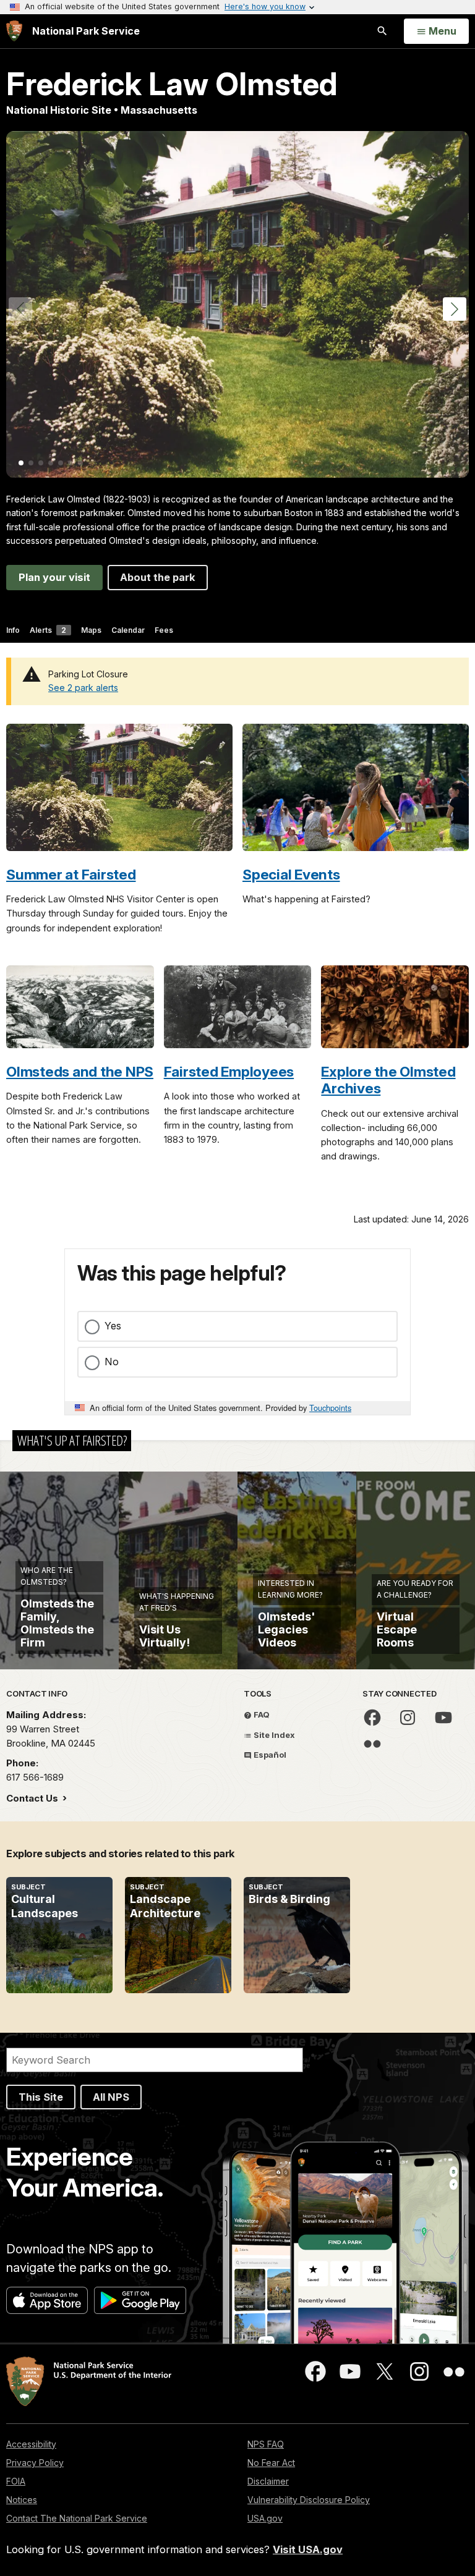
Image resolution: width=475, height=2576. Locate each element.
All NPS (111, 2097)
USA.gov (265, 2518)
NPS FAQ (266, 2444)
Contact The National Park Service (77, 2518)
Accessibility (31, 2444)
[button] (455, 309)
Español (269, 1755)
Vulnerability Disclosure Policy (309, 2500)
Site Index (273, 1735)
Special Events (291, 874)
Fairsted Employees (229, 1071)
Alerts (48, 630)
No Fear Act (271, 2463)
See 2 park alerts (83, 688)
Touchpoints (330, 1408)
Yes (113, 1326)
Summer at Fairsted (71, 874)
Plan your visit (54, 577)
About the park (158, 577)
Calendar (128, 630)
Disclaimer (268, 2481)
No (112, 1362)
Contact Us (33, 1798)
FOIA (16, 2481)
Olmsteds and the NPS (80, 1071)
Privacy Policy (35, 2463)
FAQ (261, 1714)
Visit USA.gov (308, 2549)
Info (13, 630)
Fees (164, 630)
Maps (91, 630)
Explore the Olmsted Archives (388, 1080)
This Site (41, 2097)
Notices (22, 2500)
